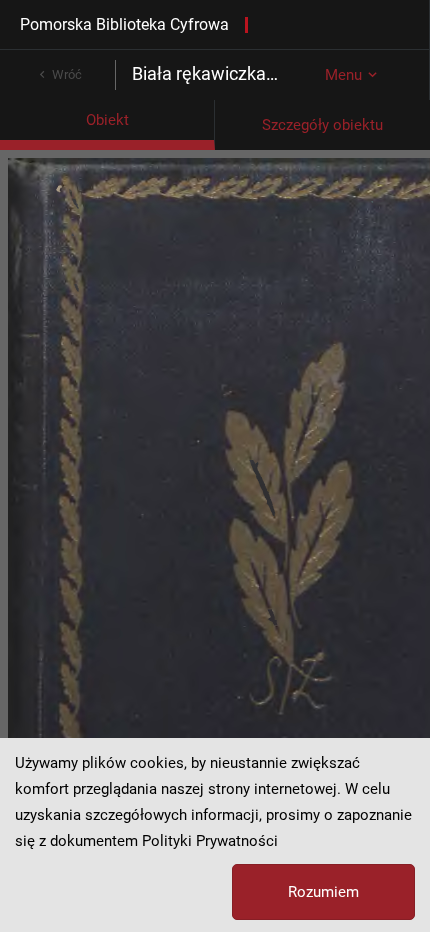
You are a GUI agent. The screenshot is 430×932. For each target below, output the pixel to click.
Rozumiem (323, 892)
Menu (343, 75)
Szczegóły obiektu (322, 125)
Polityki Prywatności (210, 841)
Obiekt (107, 120)
